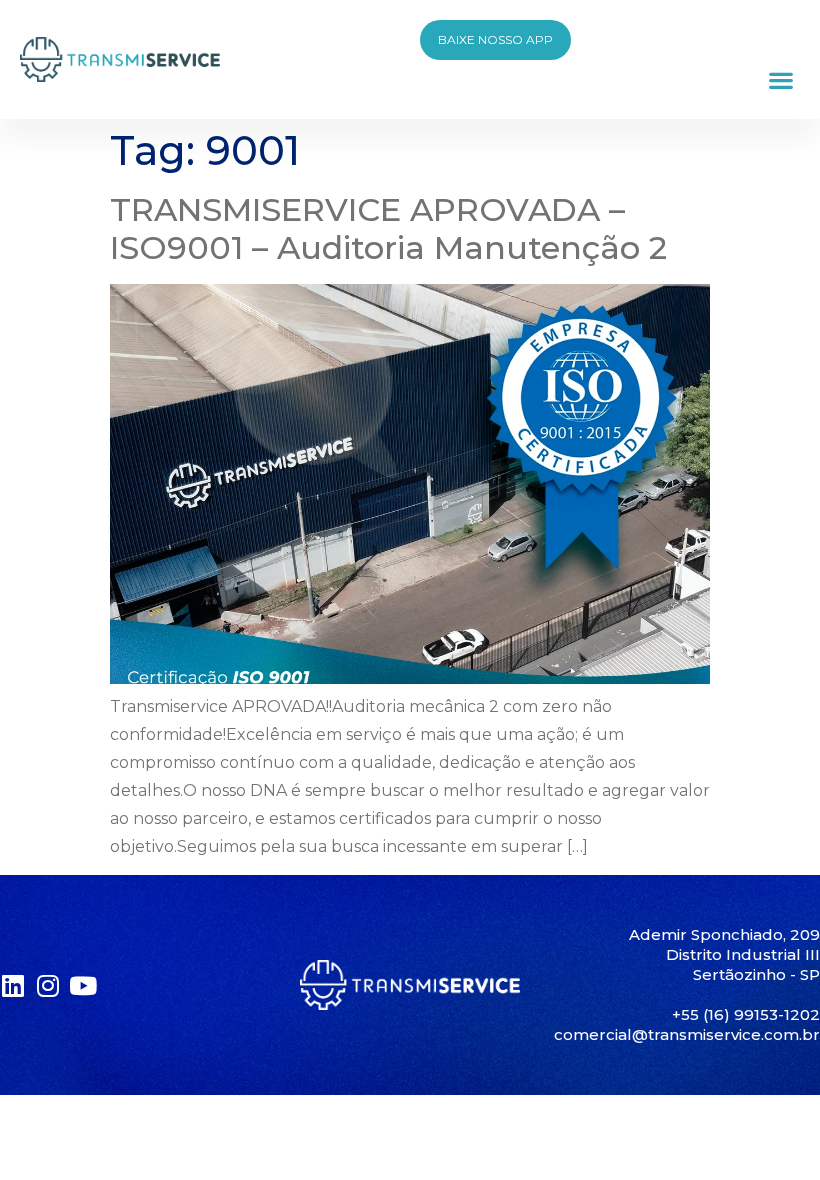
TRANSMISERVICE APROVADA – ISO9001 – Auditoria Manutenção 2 (388, 228)
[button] (780, 79)
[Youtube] (82, 985)
